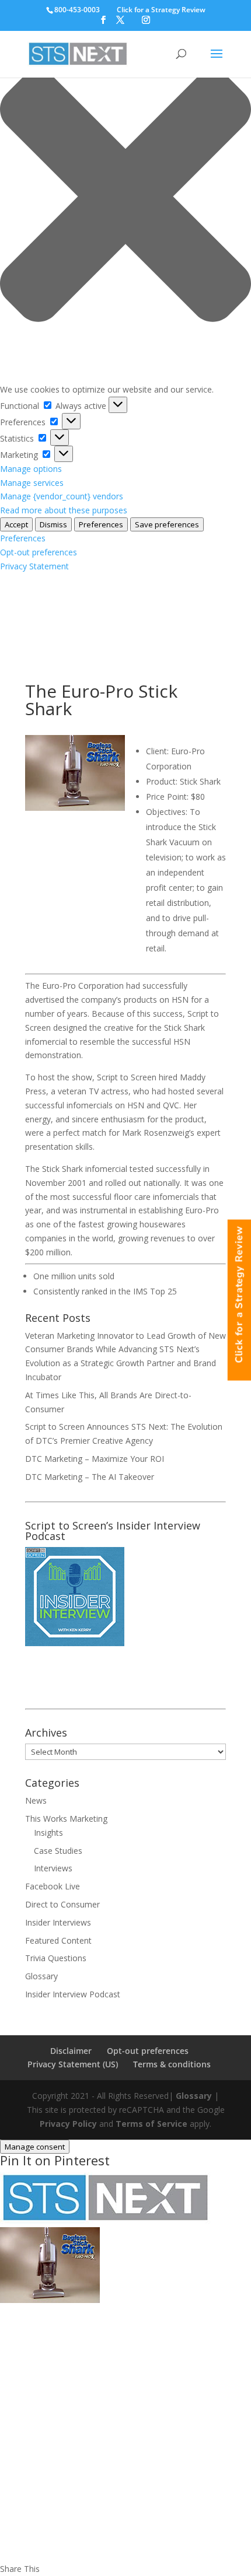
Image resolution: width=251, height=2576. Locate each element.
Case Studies (58, 1851)
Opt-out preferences (39, 552)
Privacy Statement (34, 566)
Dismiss (53, 524)
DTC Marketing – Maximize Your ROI (95, 1459)
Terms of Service (151, 2124)
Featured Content (58, 1940)
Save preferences (167, 524)
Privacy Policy (68, 2124)
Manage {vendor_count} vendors (62, 496)
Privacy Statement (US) (73, 2064)
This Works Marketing (66, 1819)
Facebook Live (53, 1886)
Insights (48, 1833)
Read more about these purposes (64, 510)
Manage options (31, 469)
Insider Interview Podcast (73, 1994)
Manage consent (35, 2147)
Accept (16, 524)
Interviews (53, 1868)
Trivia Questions (56, 1958)
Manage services (32, 483)
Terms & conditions (172, 2064)
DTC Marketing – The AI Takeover (90, 1477)
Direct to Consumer (62, 1904)
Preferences (101, 524)
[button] (125, 198)
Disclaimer (71, 2051)
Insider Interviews (58, 1922)
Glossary (41, 1976)
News (36, 1800)
